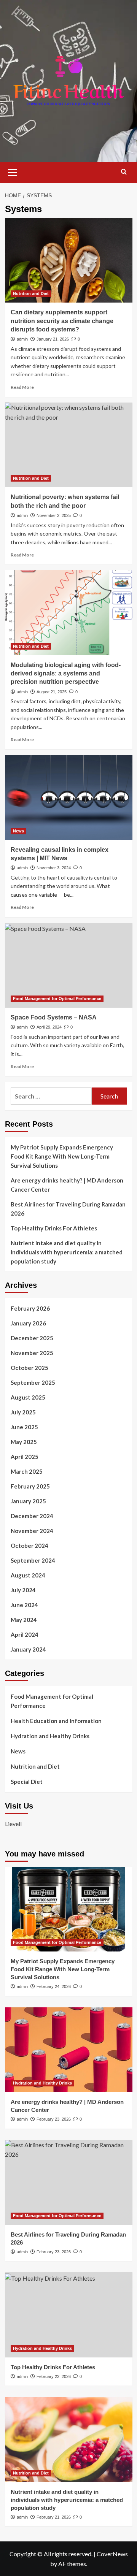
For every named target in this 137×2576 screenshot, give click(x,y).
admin (22, 339)
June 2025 (24, 1427)
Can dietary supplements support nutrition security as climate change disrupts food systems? (62, 321)
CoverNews (112, 2554)
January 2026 (28, 1323)
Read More (22, 387)
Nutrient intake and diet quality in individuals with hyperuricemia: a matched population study (67, 1252)
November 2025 (32, 1353)
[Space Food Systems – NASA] (69, 965)
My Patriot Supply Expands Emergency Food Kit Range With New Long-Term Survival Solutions (62, 1156)
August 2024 (28, 1575)
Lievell (13, 1824)
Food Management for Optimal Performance (57, 999)
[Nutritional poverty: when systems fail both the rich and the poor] (69, 445)
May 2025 (24, 1442)
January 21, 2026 (53, 339)
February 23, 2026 (54, 2119)
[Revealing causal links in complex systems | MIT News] (69, 797)
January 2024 (28, 1649)
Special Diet (27, 1782)
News (18, 831)
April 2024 (25, 1634)
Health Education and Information (56, 1721)
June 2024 (24, 1605)
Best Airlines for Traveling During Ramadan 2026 (68, 1209)
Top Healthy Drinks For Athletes (54, 1228)
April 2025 (25, 1457)
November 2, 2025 (54, 515)
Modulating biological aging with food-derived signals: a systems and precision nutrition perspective (66, 674)
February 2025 (30, 1486)
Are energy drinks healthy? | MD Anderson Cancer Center (67, 1185)
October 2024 (29, 1546)
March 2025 (27, 1471)
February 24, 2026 (54, 1986)
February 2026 (30, 1308)
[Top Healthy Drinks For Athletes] (69, 2315)
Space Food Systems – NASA (54, 1017)
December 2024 (32, 1516)
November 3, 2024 (54, 868)
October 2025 (29, 1368)
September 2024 (33, 1560)
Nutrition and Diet (31, 293)
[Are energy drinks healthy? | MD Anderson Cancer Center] (69, 2050)
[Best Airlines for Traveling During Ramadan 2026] (69, 2182)
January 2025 (28, 1501)
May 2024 (24, 1620)
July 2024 (23, 1590)
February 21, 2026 (54, 2517)
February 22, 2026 (54, 2376)
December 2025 (32, 1338)
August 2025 (28, 1397)
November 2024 (32, 1531)
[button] (13, 171)
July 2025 (23, 1412)
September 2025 (33, 1382)
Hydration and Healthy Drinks (50, 1736)
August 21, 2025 (52, 692)
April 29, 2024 (49, 1027)
